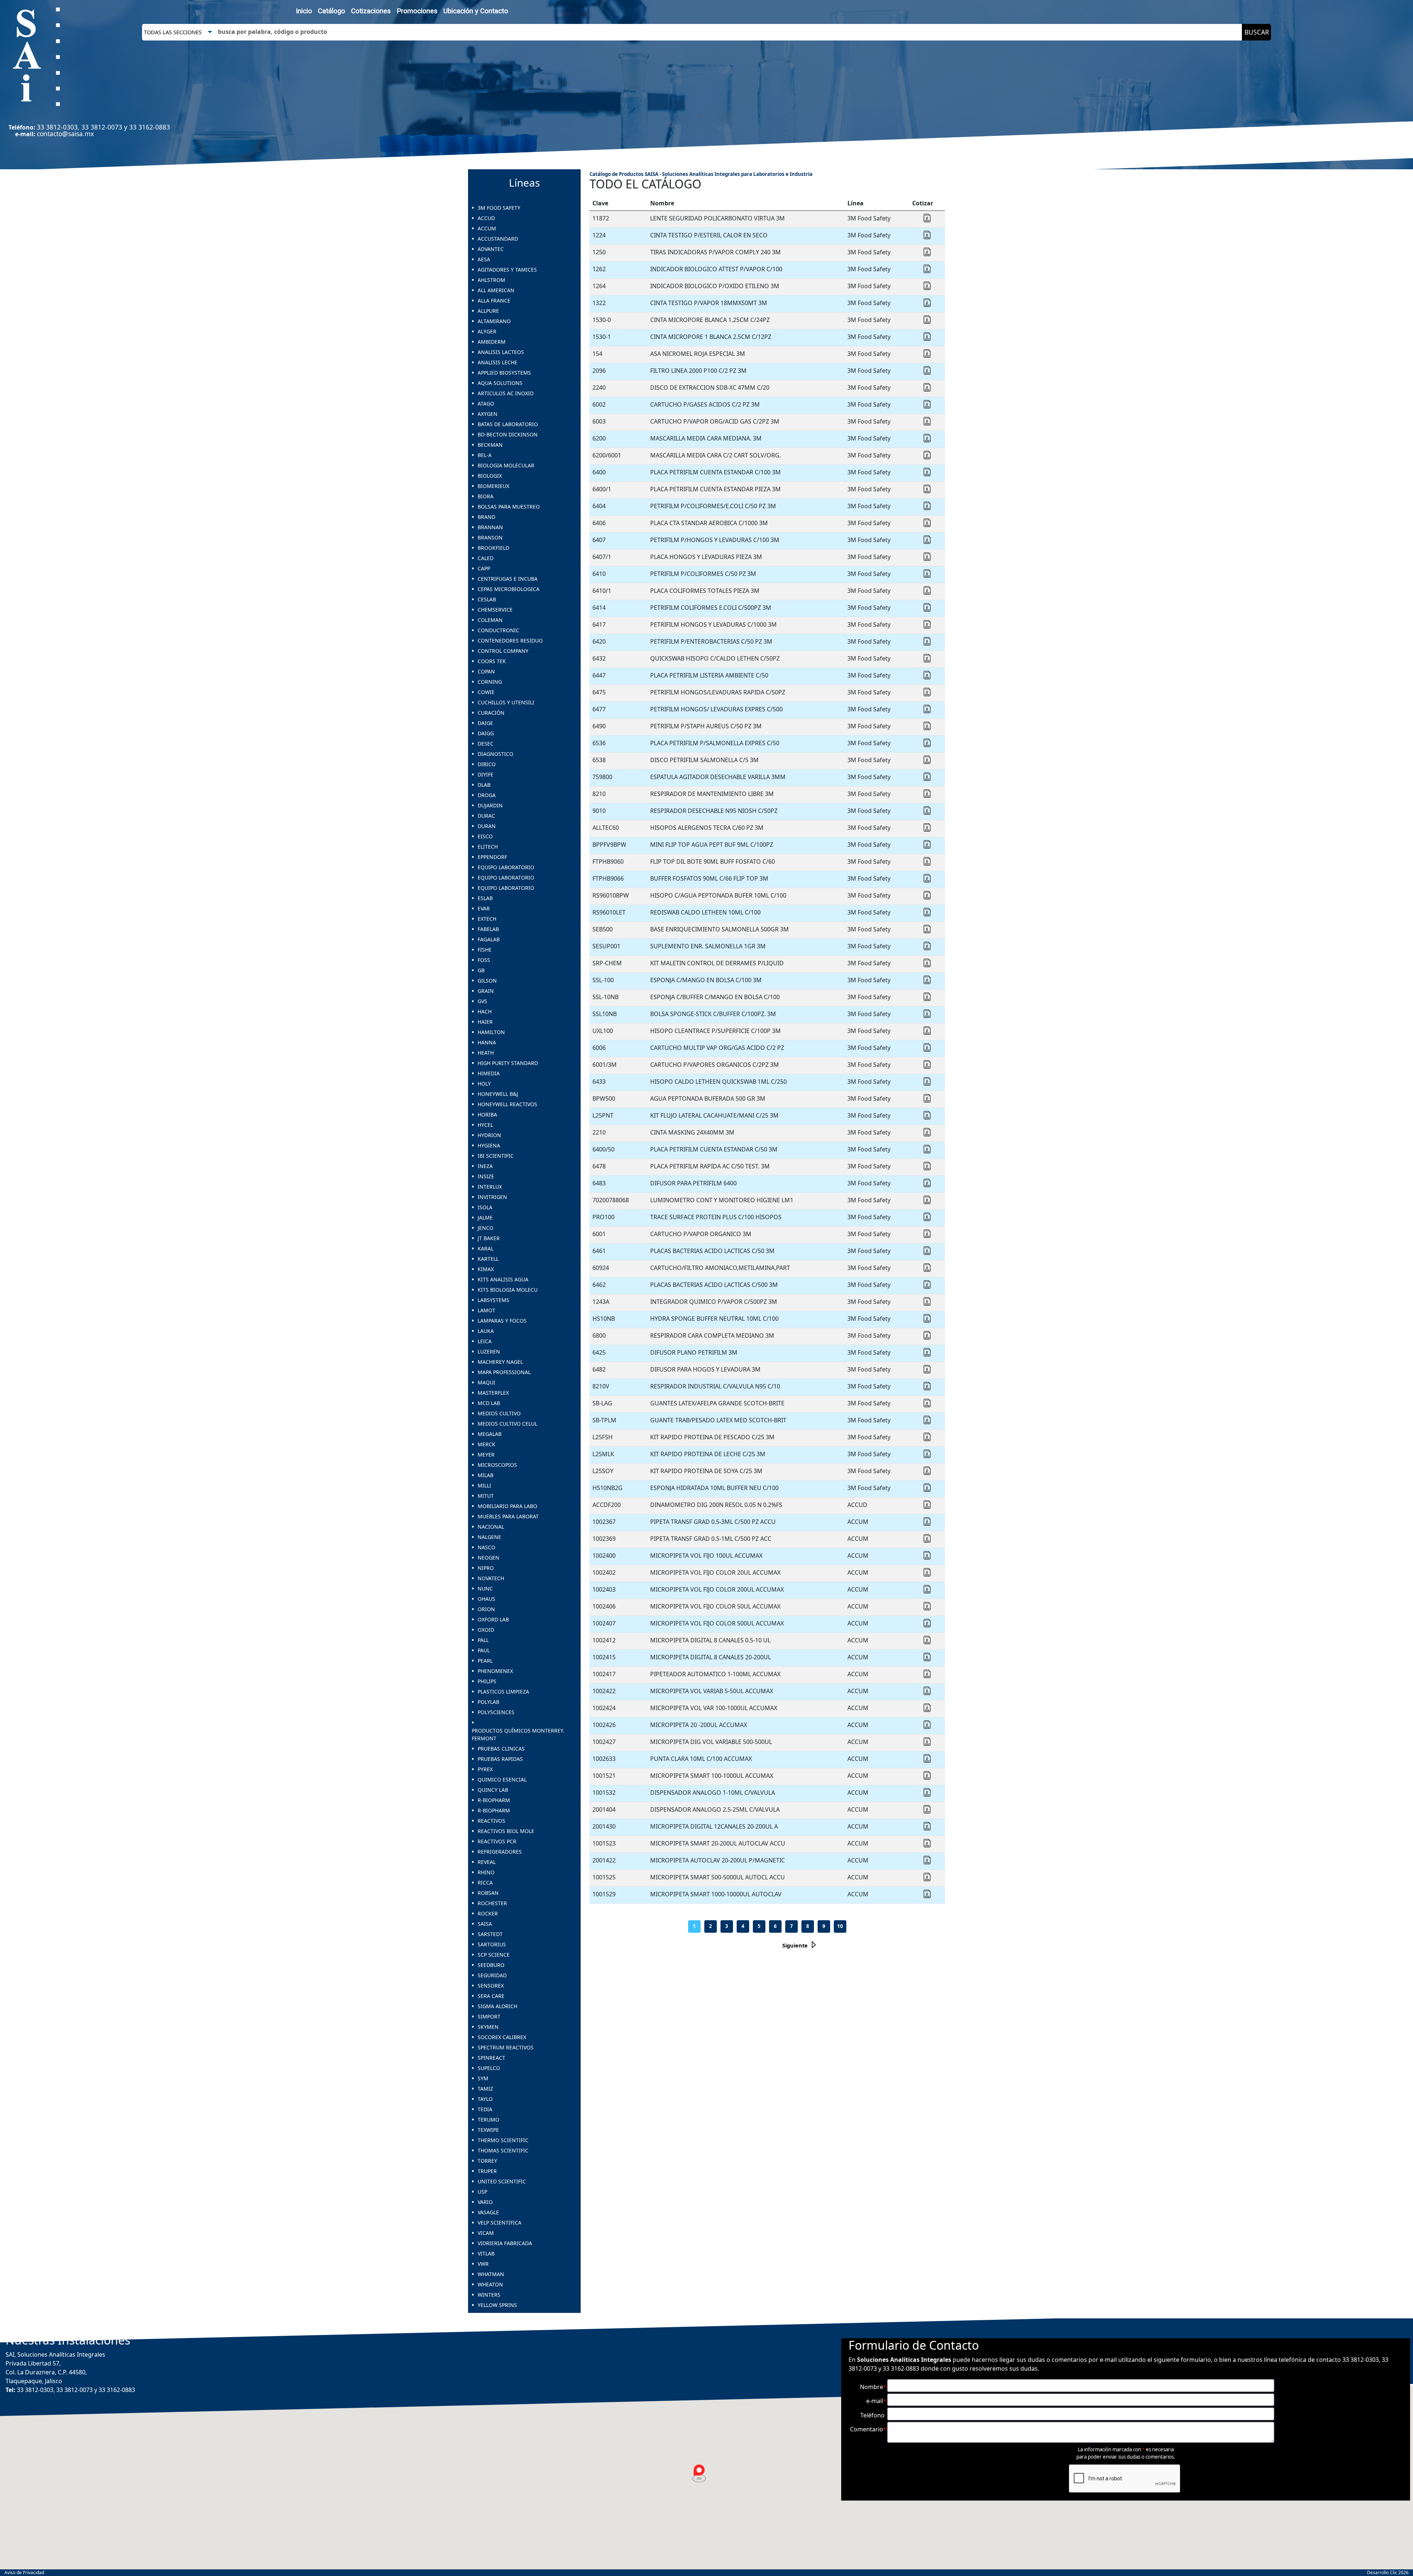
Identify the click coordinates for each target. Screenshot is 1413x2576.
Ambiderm (492, 342)
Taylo (485, 2099)
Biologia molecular (506, 465)
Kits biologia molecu (508, 1290)
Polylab (488, 1702)
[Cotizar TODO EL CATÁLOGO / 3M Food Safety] (927, 220)
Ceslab (487, 599)
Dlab (484, 785)
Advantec (491, 249)
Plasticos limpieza (503, 1692)
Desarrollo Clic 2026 (1388, 2573)
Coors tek (492, 661)
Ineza (485, 1166)
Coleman (490, 620)
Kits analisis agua (503, 1279)
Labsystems (493, 1300)
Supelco (489, 2068)
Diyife (486, 774)
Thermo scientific (503, 2140)
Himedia (489, 1073)
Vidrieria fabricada (505, 2243)
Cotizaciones (371, 11)
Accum (487, 228)
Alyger (487, 331)
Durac (486, 816)
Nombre (873, 2387)
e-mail (876, 2401)
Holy (484, 1084)
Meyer (486, 1455)
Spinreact (491, 2058)
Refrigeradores (500, 1852)
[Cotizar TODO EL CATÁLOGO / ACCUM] (927, 1524)
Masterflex (493, 1393)
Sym (483, 2078)
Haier (485, 1022)
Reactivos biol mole (506, 1831)
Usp (482, 2192)
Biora (486, 496)
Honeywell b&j (498, 1094)
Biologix (490, 476)
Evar (484, 908)
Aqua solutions (500, 383)
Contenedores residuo (510, 641)
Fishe (485, 950)
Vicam (486, 2233)
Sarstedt (490, 1934)
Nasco (486, 1547)
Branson (490, 537)
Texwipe (488, 2130)
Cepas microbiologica (509, 589)
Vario (485, 2202)
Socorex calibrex (502, 2037)
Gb (481, 970)
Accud (486, 218)
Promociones (417, 11)
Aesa (484, 259)
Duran (487, 826)
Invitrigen (492, 1197)
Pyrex (485, 1769)
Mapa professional (504, 1372)
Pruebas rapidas (500, 1759)
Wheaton (490, 2284)
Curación (491, 713)
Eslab (485, 898)
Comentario (868, 2429)
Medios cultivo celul (507, 1424)
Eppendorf (492, 857)
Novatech (491, 1578)
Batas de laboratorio (508, 424)
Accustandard (498, 239)
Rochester (492, 1903)
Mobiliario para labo (507, 1506)
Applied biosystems (504, 373)
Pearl (485, 1661)
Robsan (488, 1893)
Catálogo (332, 11)
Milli (484, 1485)
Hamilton (491, 1032)
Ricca (485, 1883)
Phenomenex (495, 1671)
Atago (486, 404)
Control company (503, 651)
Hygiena (489, 1145)
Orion (486, 1609)
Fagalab (489, 939)
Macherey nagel (500, 1362)
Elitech (488, 847)
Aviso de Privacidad (24, 2573)
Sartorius (492, 1944)
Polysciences (496, 1712)
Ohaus (486, 1599)
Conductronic (498, 630)
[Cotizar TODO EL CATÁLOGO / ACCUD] (927, 1507)
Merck (486, 1444)
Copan (486, 671)
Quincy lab (493, 1790)
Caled (486, 558)
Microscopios (497, 1465)
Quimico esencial (502, 1779)
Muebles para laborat (508, 1516)
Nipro (486, 1568)
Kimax (486, 1269)
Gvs (482, 1001)
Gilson (487, 981)
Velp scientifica (500, 2223)
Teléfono (873, 2415)
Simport (489, 2016)
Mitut (486, 1496)
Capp (484, 568)
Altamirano (494, 321)
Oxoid (486, 1630)
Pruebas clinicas (501, 1749)
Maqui (486, 1382)
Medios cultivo (499, 1413)
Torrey (487, 2161)
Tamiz (485, 2089)
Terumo (488, 2119)
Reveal (487, 1862)
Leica (485, 1341)
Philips (487, 1681)
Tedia (485, 2109)
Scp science (494, 1955)
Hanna (487, 1042)
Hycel (485, 1125)
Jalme (485, 1218)
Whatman (491, 2274)
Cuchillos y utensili (506, 702)
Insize (486, 1176)
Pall (483, 1640)
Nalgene (489, 1537)
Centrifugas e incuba (508, 579)
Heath (486, 1053)
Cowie (486, 692)
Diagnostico (495, 754)
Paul (484, 1650)
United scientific (502, 2181)
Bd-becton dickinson (508, 434)
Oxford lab (493, 1619)
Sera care (491, 1996)
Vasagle (488, 2212)
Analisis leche (497, 362)
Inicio (304, 11)
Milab (486, 1475)
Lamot (486, 1310)
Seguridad (492, 1975)
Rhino (486, 1872)
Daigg (486, 733)
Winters (489, 2295)
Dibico (487, 764)
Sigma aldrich (497, 2006)
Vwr (483, 2264)
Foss (484, 960)
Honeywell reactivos (507, 1104)
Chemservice (495, 610)
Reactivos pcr (497, 1841)
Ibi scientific (496, 1156)
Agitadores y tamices (507, 270)
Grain (486, 991)
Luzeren (489, 1351)
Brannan (490, 527)
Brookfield (493, 548)
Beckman (490, 445)
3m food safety (499, 208)
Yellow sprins (497, 2305)
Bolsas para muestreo (509, 507)
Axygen (488, 414)
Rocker (488, 1913)
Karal (486, 1248)
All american (496, 290)
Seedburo (491, 1965)
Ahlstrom (491, 280)
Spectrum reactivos (506, 2047)
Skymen (488, 2027)
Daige (485, 723)
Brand (486, 517)
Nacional (491, 1527)
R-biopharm (494, 1800)
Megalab (490, 1434)
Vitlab (486, 2253)
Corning (490, 682)
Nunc (485, 1588)
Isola (485, 1207)
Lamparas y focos (502, 1321)
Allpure (488, 311)
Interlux (490, 1187)
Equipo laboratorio (506, 867)
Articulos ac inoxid (506, 393)
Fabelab (488, 929)
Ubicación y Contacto (476, 11)
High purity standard (508, 1063)
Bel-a (485, 455)
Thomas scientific (503, 2150)
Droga (487, 795)
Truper (487, 2171)
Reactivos (491, 1821)
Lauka (486, 1331)
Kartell (488, 1259)
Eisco (485, 836)
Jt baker (489, 1238)
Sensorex (491, 1986)
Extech (487, 919)
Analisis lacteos (501, 352)
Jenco (486, 1228)
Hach (485, 1011)
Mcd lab (489, 1403)
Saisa (485, 1924)
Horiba (487, 1114)
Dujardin (490, 805)
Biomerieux (493, 486)
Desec (486, 744)
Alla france (494, 300)
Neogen (488, 1558)
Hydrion (489, 1135)
